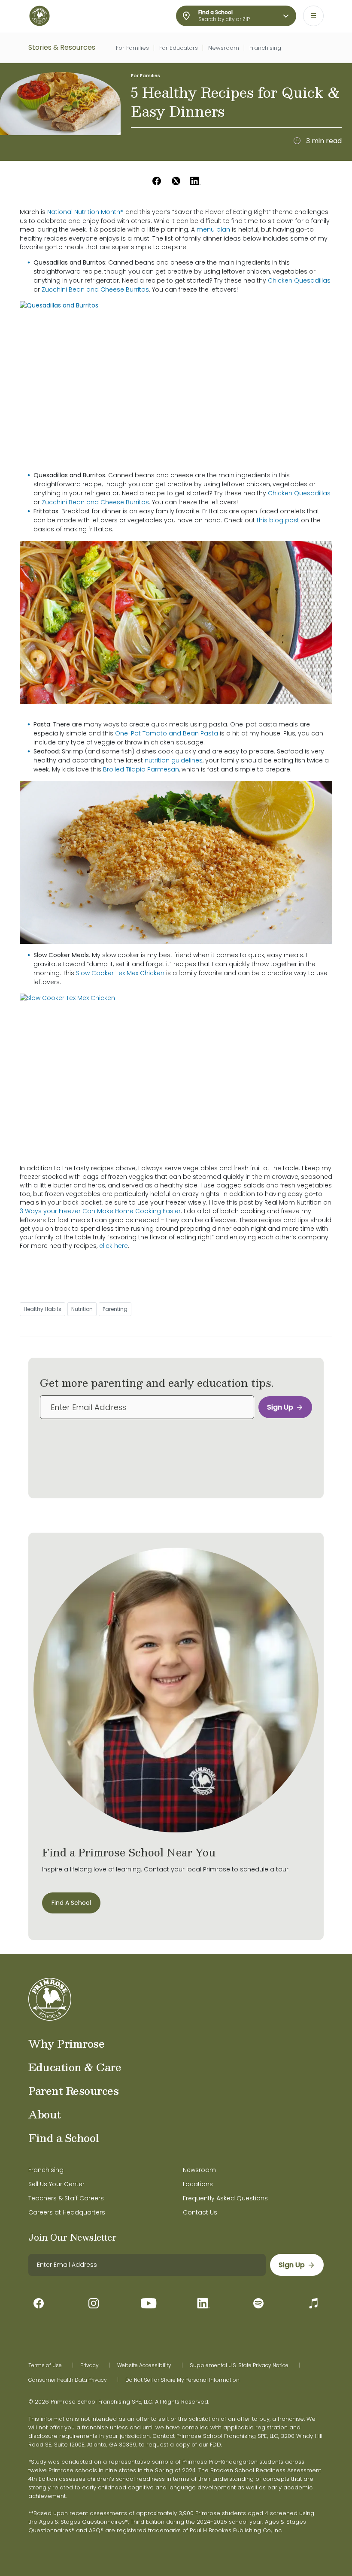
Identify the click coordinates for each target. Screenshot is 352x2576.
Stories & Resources (62, 47)
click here (114, 1246)
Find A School (71, 1903)
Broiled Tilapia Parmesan (141, 769)
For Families (132, 48)
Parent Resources (73, 2091)
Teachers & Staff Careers (66, 2198)
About (45, 2114)
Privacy (90, 2365)
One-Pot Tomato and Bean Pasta (167, 733)
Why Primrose (66, 2043)
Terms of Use (45, 2365)
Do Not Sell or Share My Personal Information (182, 2380)
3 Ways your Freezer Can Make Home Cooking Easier (100, 1211)
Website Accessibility (144, 2365)
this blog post (278, 520)
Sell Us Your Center (56, 2184)
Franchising (265, 48)
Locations (198, 2184)
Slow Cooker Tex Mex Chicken (120, 973)
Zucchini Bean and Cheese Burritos (95, 289)
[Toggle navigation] (313, 16)
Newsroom (224, 48)
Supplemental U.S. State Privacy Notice (239, 2365)
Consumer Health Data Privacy (68, 2380)
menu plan (213, 229)
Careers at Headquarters (67, 2212)
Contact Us (200, 2212)
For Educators (179, 48)
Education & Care (75, 2067)
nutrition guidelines (174, 760)
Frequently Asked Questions (225, 2198)
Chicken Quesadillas (299, 280)
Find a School (64, 2138)
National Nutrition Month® (85, 212)
